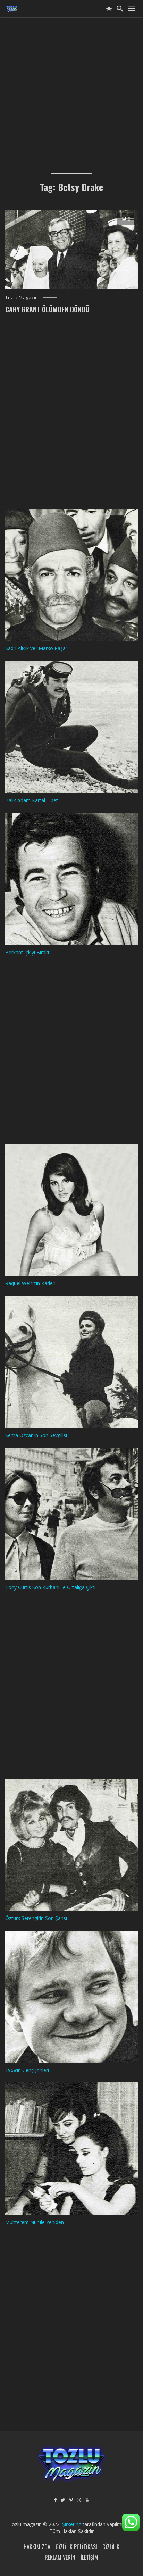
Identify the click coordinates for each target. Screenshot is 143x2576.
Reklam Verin (60, 2557)
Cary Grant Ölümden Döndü (47, 309)
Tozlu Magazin (22, 297)
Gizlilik (111, 2547)
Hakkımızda (37, 2547)
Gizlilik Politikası (76, 2547)
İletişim (89, 2557)
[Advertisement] (71, 89)
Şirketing (72, 2524)
